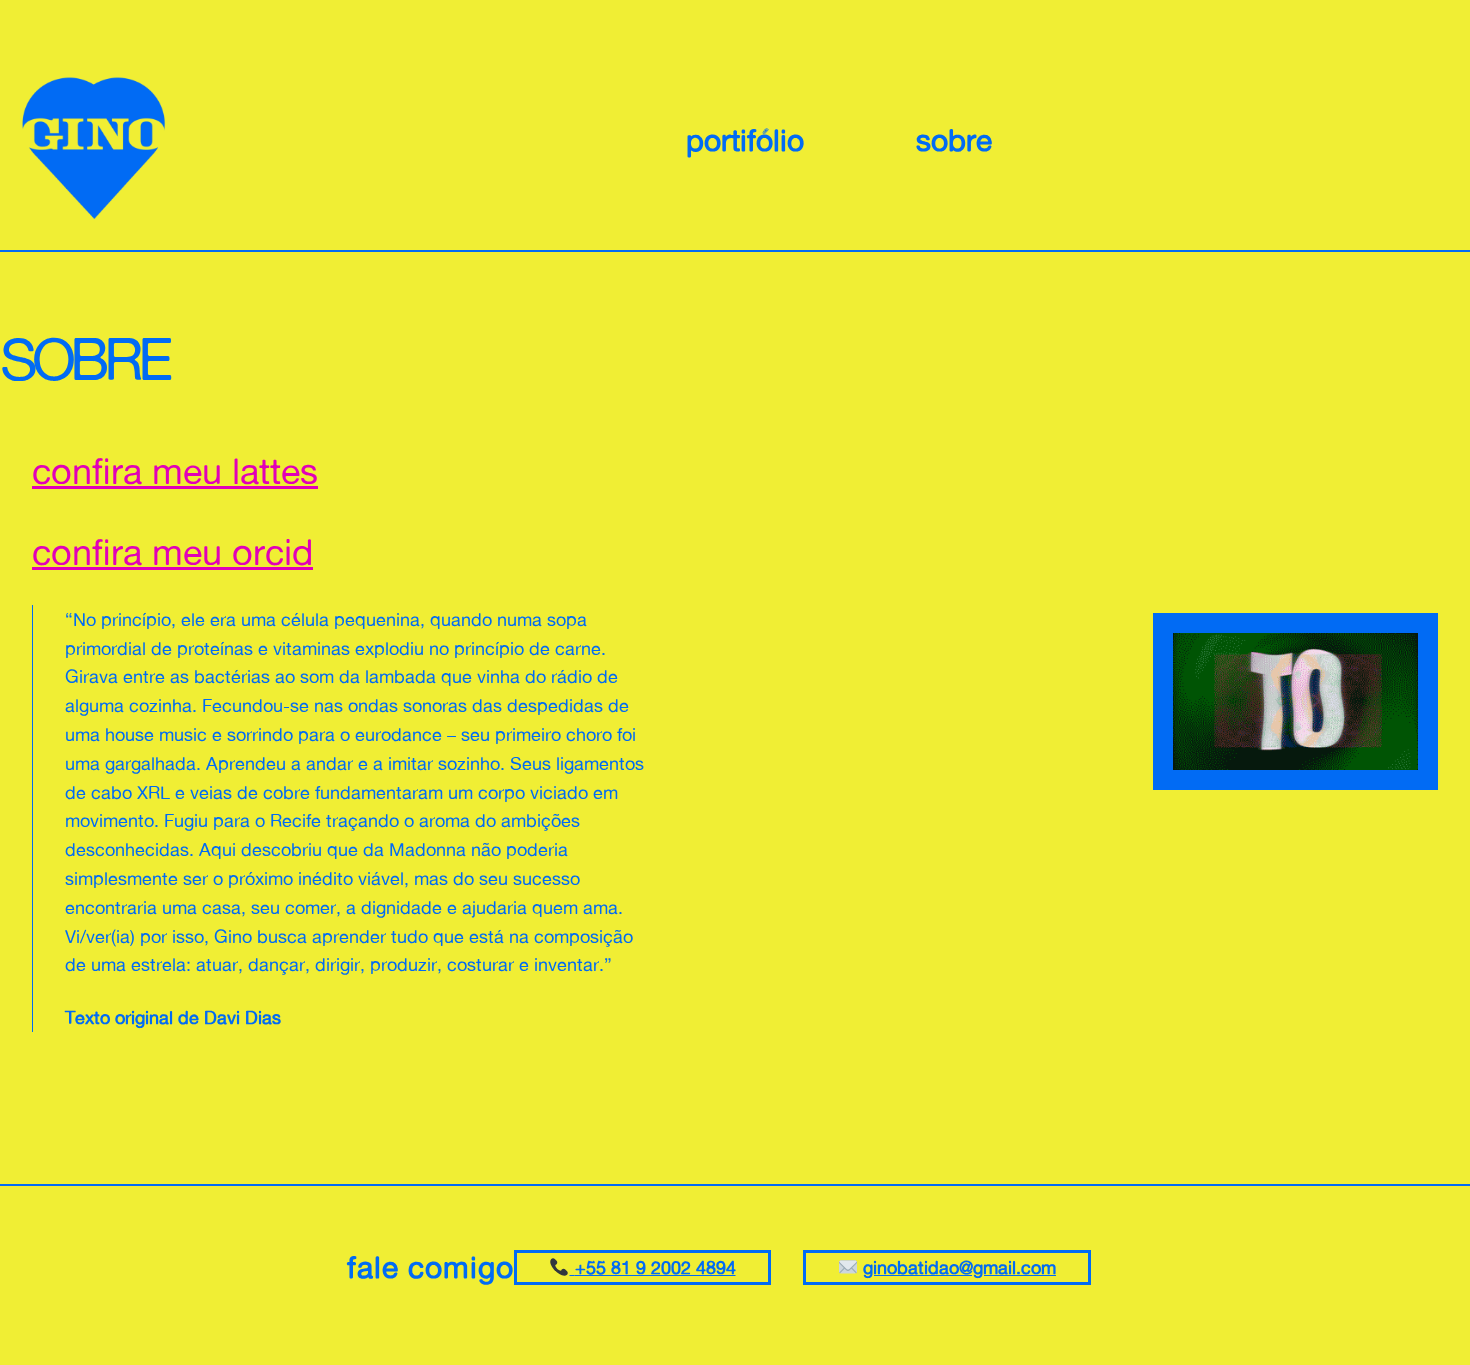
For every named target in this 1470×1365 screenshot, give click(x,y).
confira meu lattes (175, 470)
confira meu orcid (172, 551)
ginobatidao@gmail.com (959, 1267)
